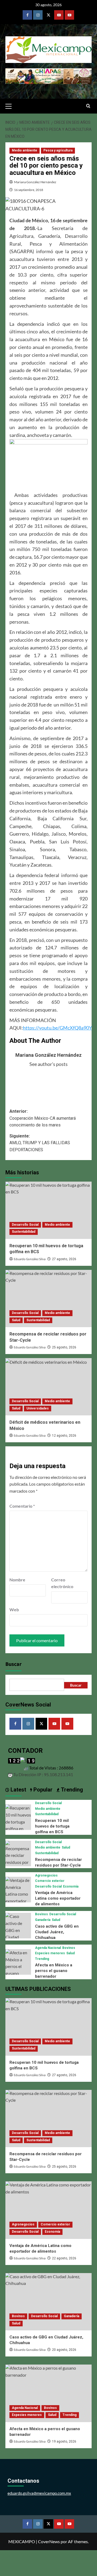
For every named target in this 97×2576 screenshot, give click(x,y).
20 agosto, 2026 (64, 2350)
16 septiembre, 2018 (29, 190)
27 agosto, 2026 (64, 1259)
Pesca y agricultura (58, 150)
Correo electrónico (62, 1583)
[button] (11, 105)
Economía (71, 1886)
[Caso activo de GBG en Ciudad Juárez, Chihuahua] (18, 1933)
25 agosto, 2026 (64, 1347)
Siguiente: (40, 1143)
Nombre (17, 1580)
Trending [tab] (71, 1790)
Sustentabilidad (24, 1232)
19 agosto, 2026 (64, 2441)
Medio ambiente (25, 150)
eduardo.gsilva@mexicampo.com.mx (39, 2493)
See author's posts (48, 1064)
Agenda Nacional (48, 1948)
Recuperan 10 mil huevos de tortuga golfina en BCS (52, 1826)
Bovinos (41, 1914)
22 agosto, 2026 (64, 2258)
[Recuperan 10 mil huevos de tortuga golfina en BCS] (48, 1210)
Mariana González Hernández (35, 182)
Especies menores (50, 1953)
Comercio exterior (50, 1881)
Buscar (13, 1664)
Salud (16, 1320)
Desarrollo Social (25, 1225)
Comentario (22, 1506)
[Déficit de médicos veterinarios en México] (48, 1387)
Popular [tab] (42, 1790)
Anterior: (43, 1118)
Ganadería (43, 1920)
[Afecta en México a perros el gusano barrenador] (18, 1966)
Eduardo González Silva (30, 1259)
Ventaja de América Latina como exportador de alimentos (58, 1898)
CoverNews (49, 2541)
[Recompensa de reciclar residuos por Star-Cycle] (48, 1298)
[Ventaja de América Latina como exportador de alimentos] (18, 1893)
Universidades (38, 1408)
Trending (42, 1959)
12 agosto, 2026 (64, 1436)
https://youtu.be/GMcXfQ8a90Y (57, 1028)
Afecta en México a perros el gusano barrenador (54, 1971)
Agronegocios (46, 1875)
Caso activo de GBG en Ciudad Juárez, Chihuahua (57, 1932)
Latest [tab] (18, 1790)
